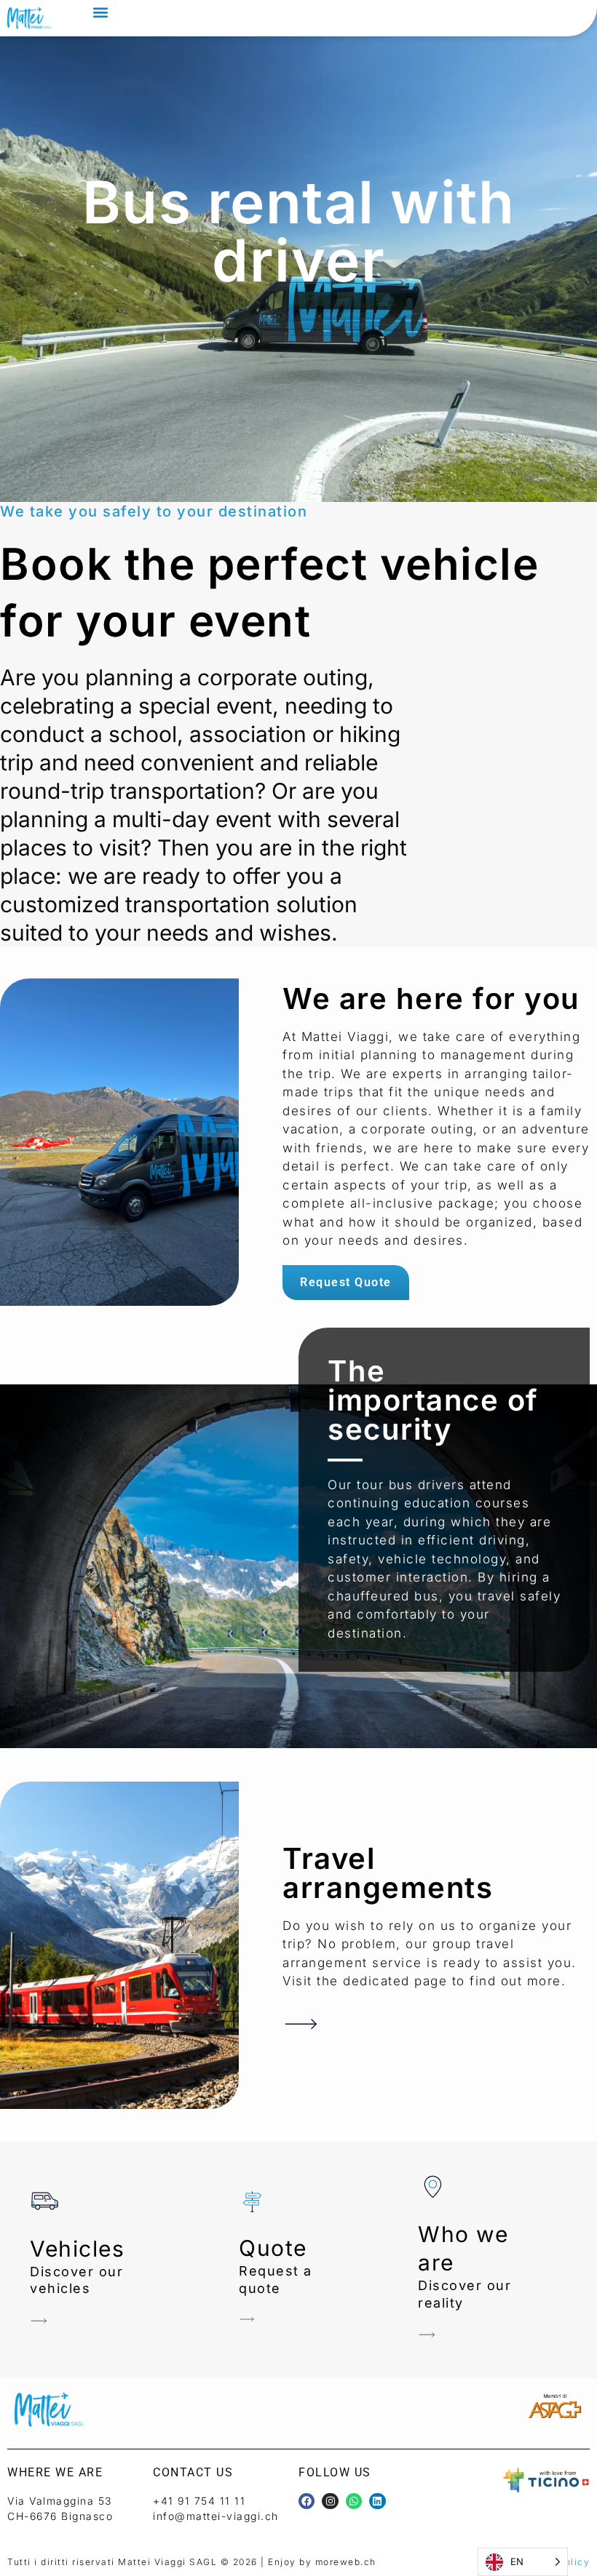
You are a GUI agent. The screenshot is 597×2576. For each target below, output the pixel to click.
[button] (100, 12)
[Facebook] (307, 2501)
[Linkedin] (377, 2501)
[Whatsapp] (354, 2501)
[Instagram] (330, 2501)
